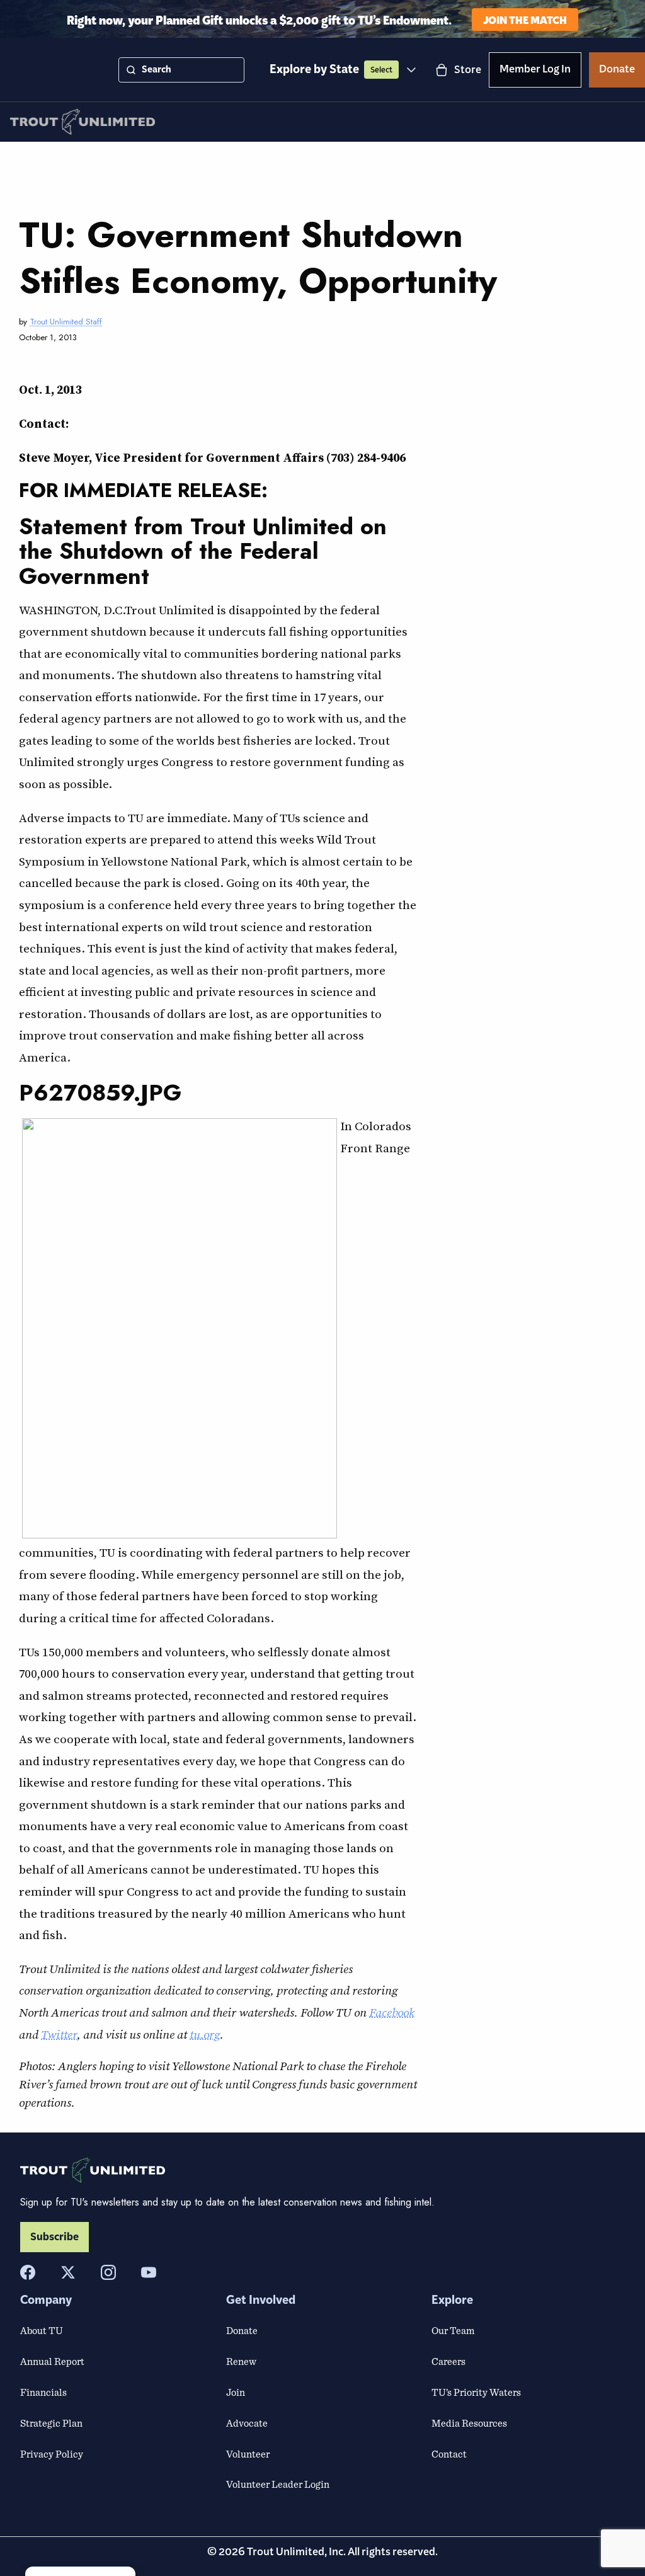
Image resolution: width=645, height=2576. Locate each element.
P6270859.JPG (100, 1092)
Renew (241, 2361)
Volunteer (248, 2454)
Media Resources (469, 2423)
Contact (449, 2454)
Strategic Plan (51, 2423)
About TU (42, 2330)
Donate (617, 71)
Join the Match (525, 19)
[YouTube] (149, 2272)
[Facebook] (28, 2272)
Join (236, 2392)
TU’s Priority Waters (476, 2392)
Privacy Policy (52, 2454)
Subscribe (54, 2237)
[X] (68, 2272)
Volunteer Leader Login (278, 2484)
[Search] (131, 70)
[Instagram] (108, 2272)
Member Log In (535, 71)
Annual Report (52, 2361)
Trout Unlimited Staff (66, 322)
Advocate (247, 2423)
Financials (43, 2392)
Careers (448, 2361)
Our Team (453, 2330)
